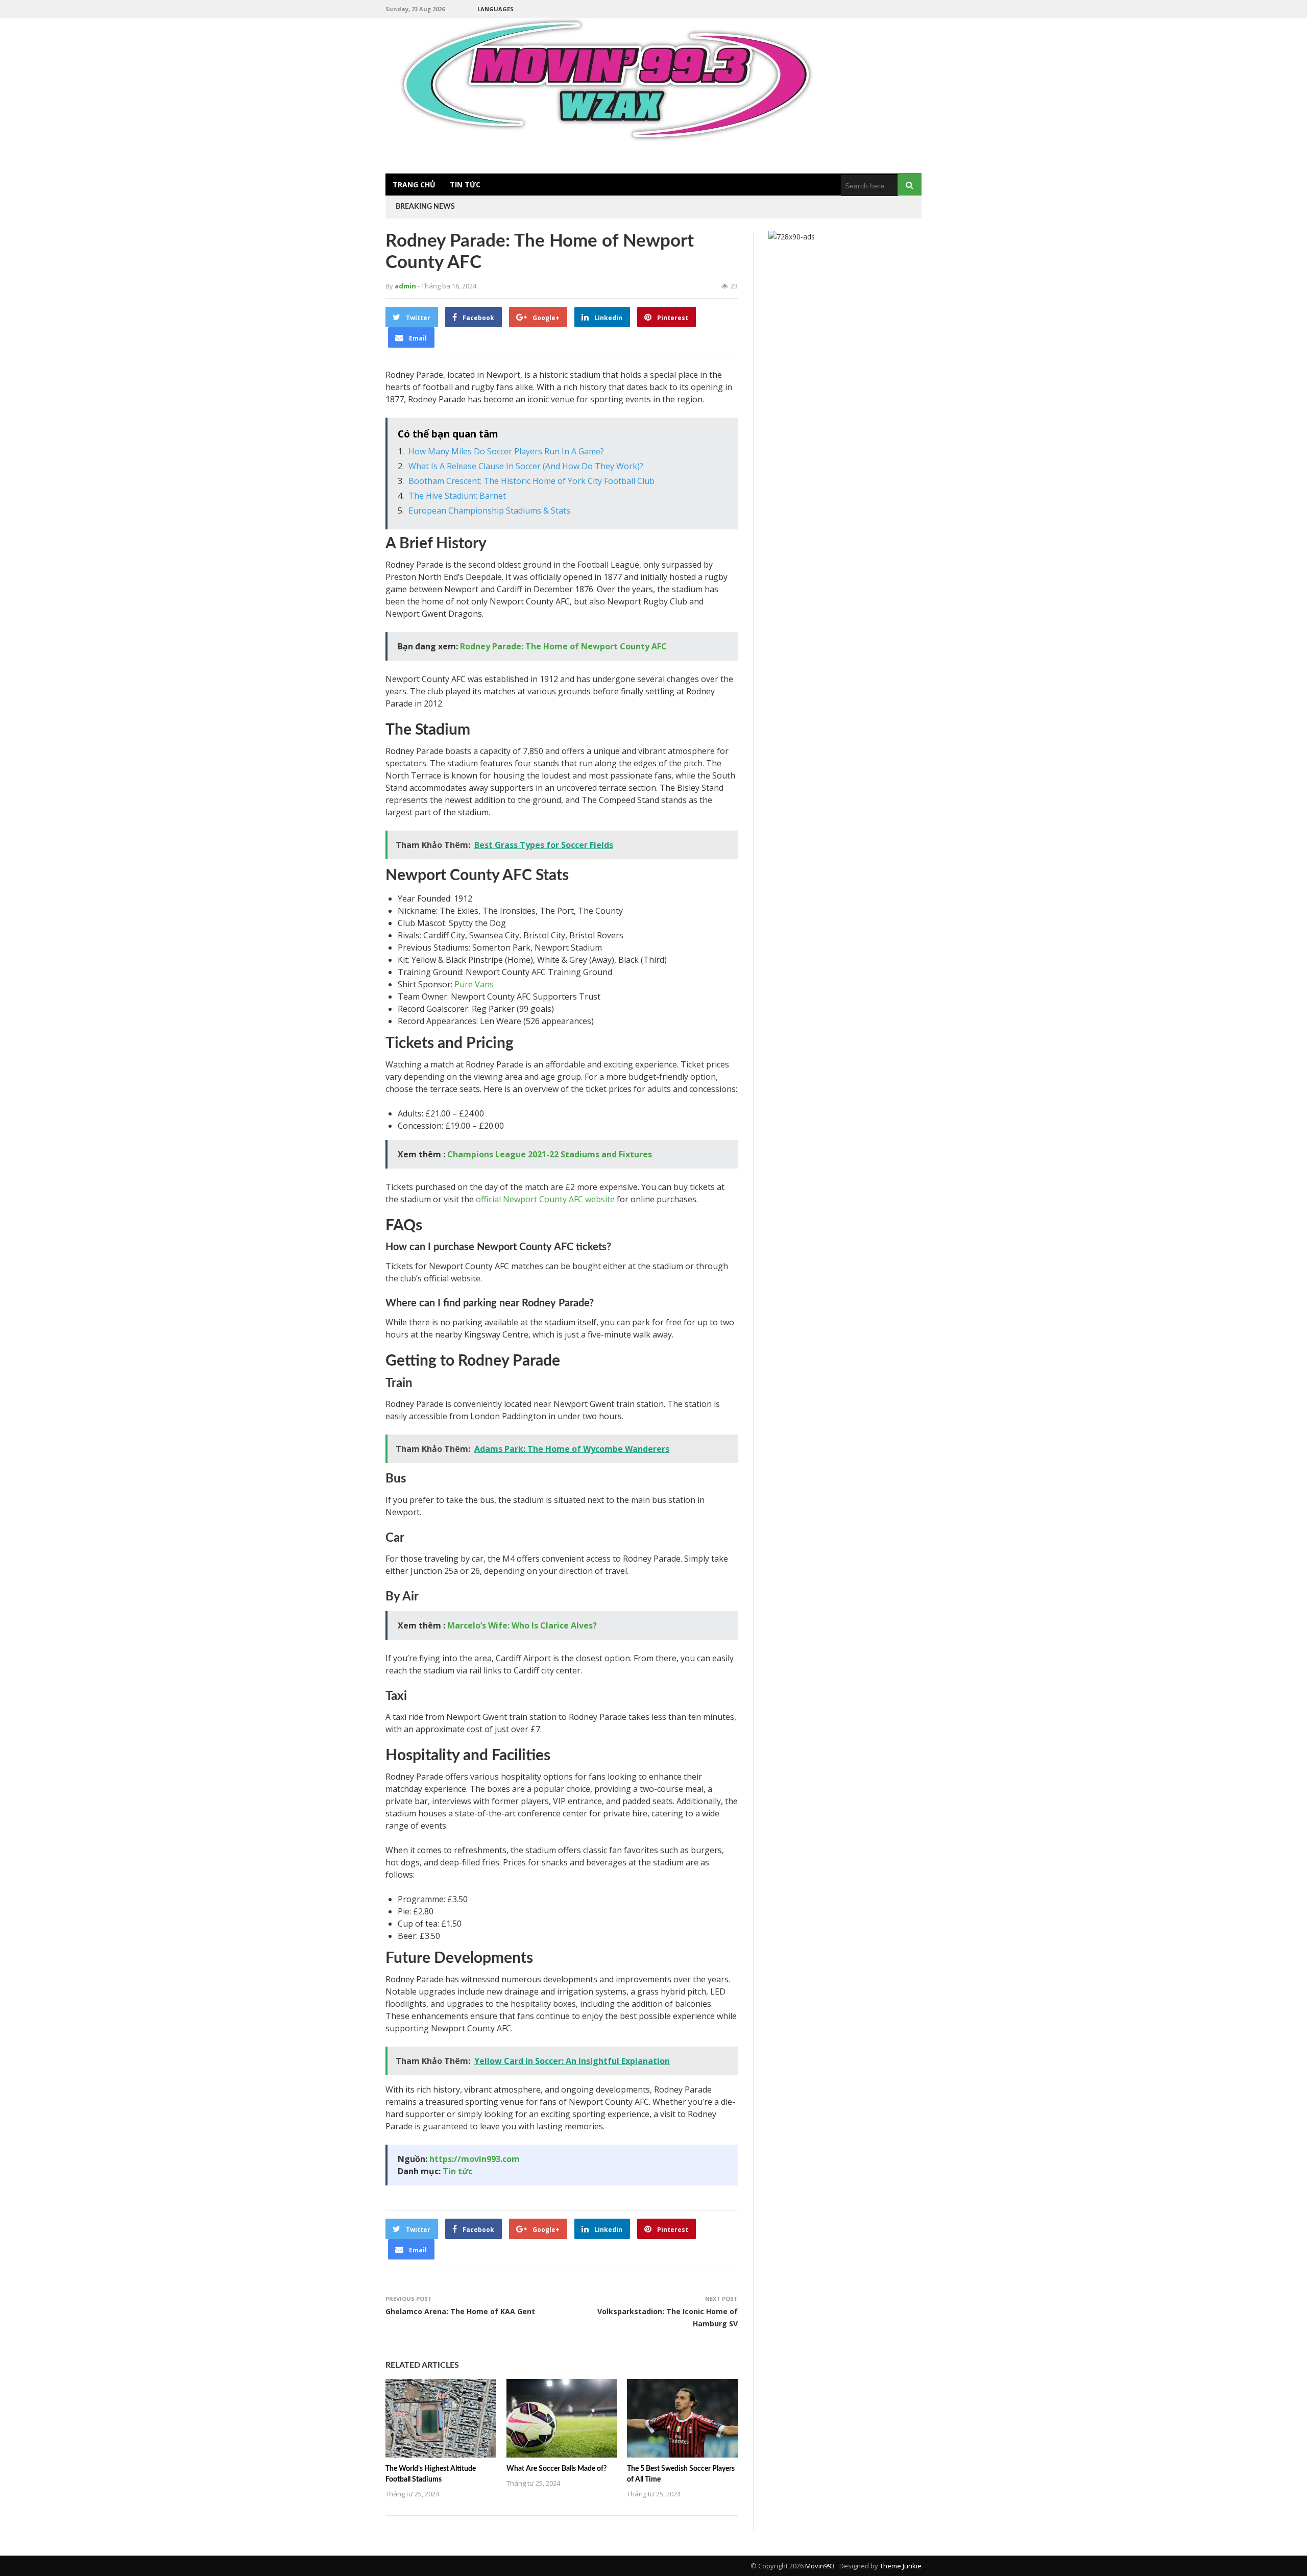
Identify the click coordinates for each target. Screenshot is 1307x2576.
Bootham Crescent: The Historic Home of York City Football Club (531, 481)
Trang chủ (414, 185)
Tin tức (465, 185)
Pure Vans (474, 984)
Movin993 (820, 2566)
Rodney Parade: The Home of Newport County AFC (563, 646)
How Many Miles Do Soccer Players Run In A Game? (506, 451)
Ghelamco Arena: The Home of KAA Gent (460, 2311)
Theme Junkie (901, 2566)
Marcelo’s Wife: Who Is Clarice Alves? (522, 1625)
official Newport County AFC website (545, 1199)
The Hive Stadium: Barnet (457, 496)
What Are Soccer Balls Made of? (556, 2469)
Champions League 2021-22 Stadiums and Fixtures (550, 1154)
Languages (495, 9)
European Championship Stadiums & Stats (489, 511)
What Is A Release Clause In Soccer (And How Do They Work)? (526, 466)
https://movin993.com (475, 2159)
